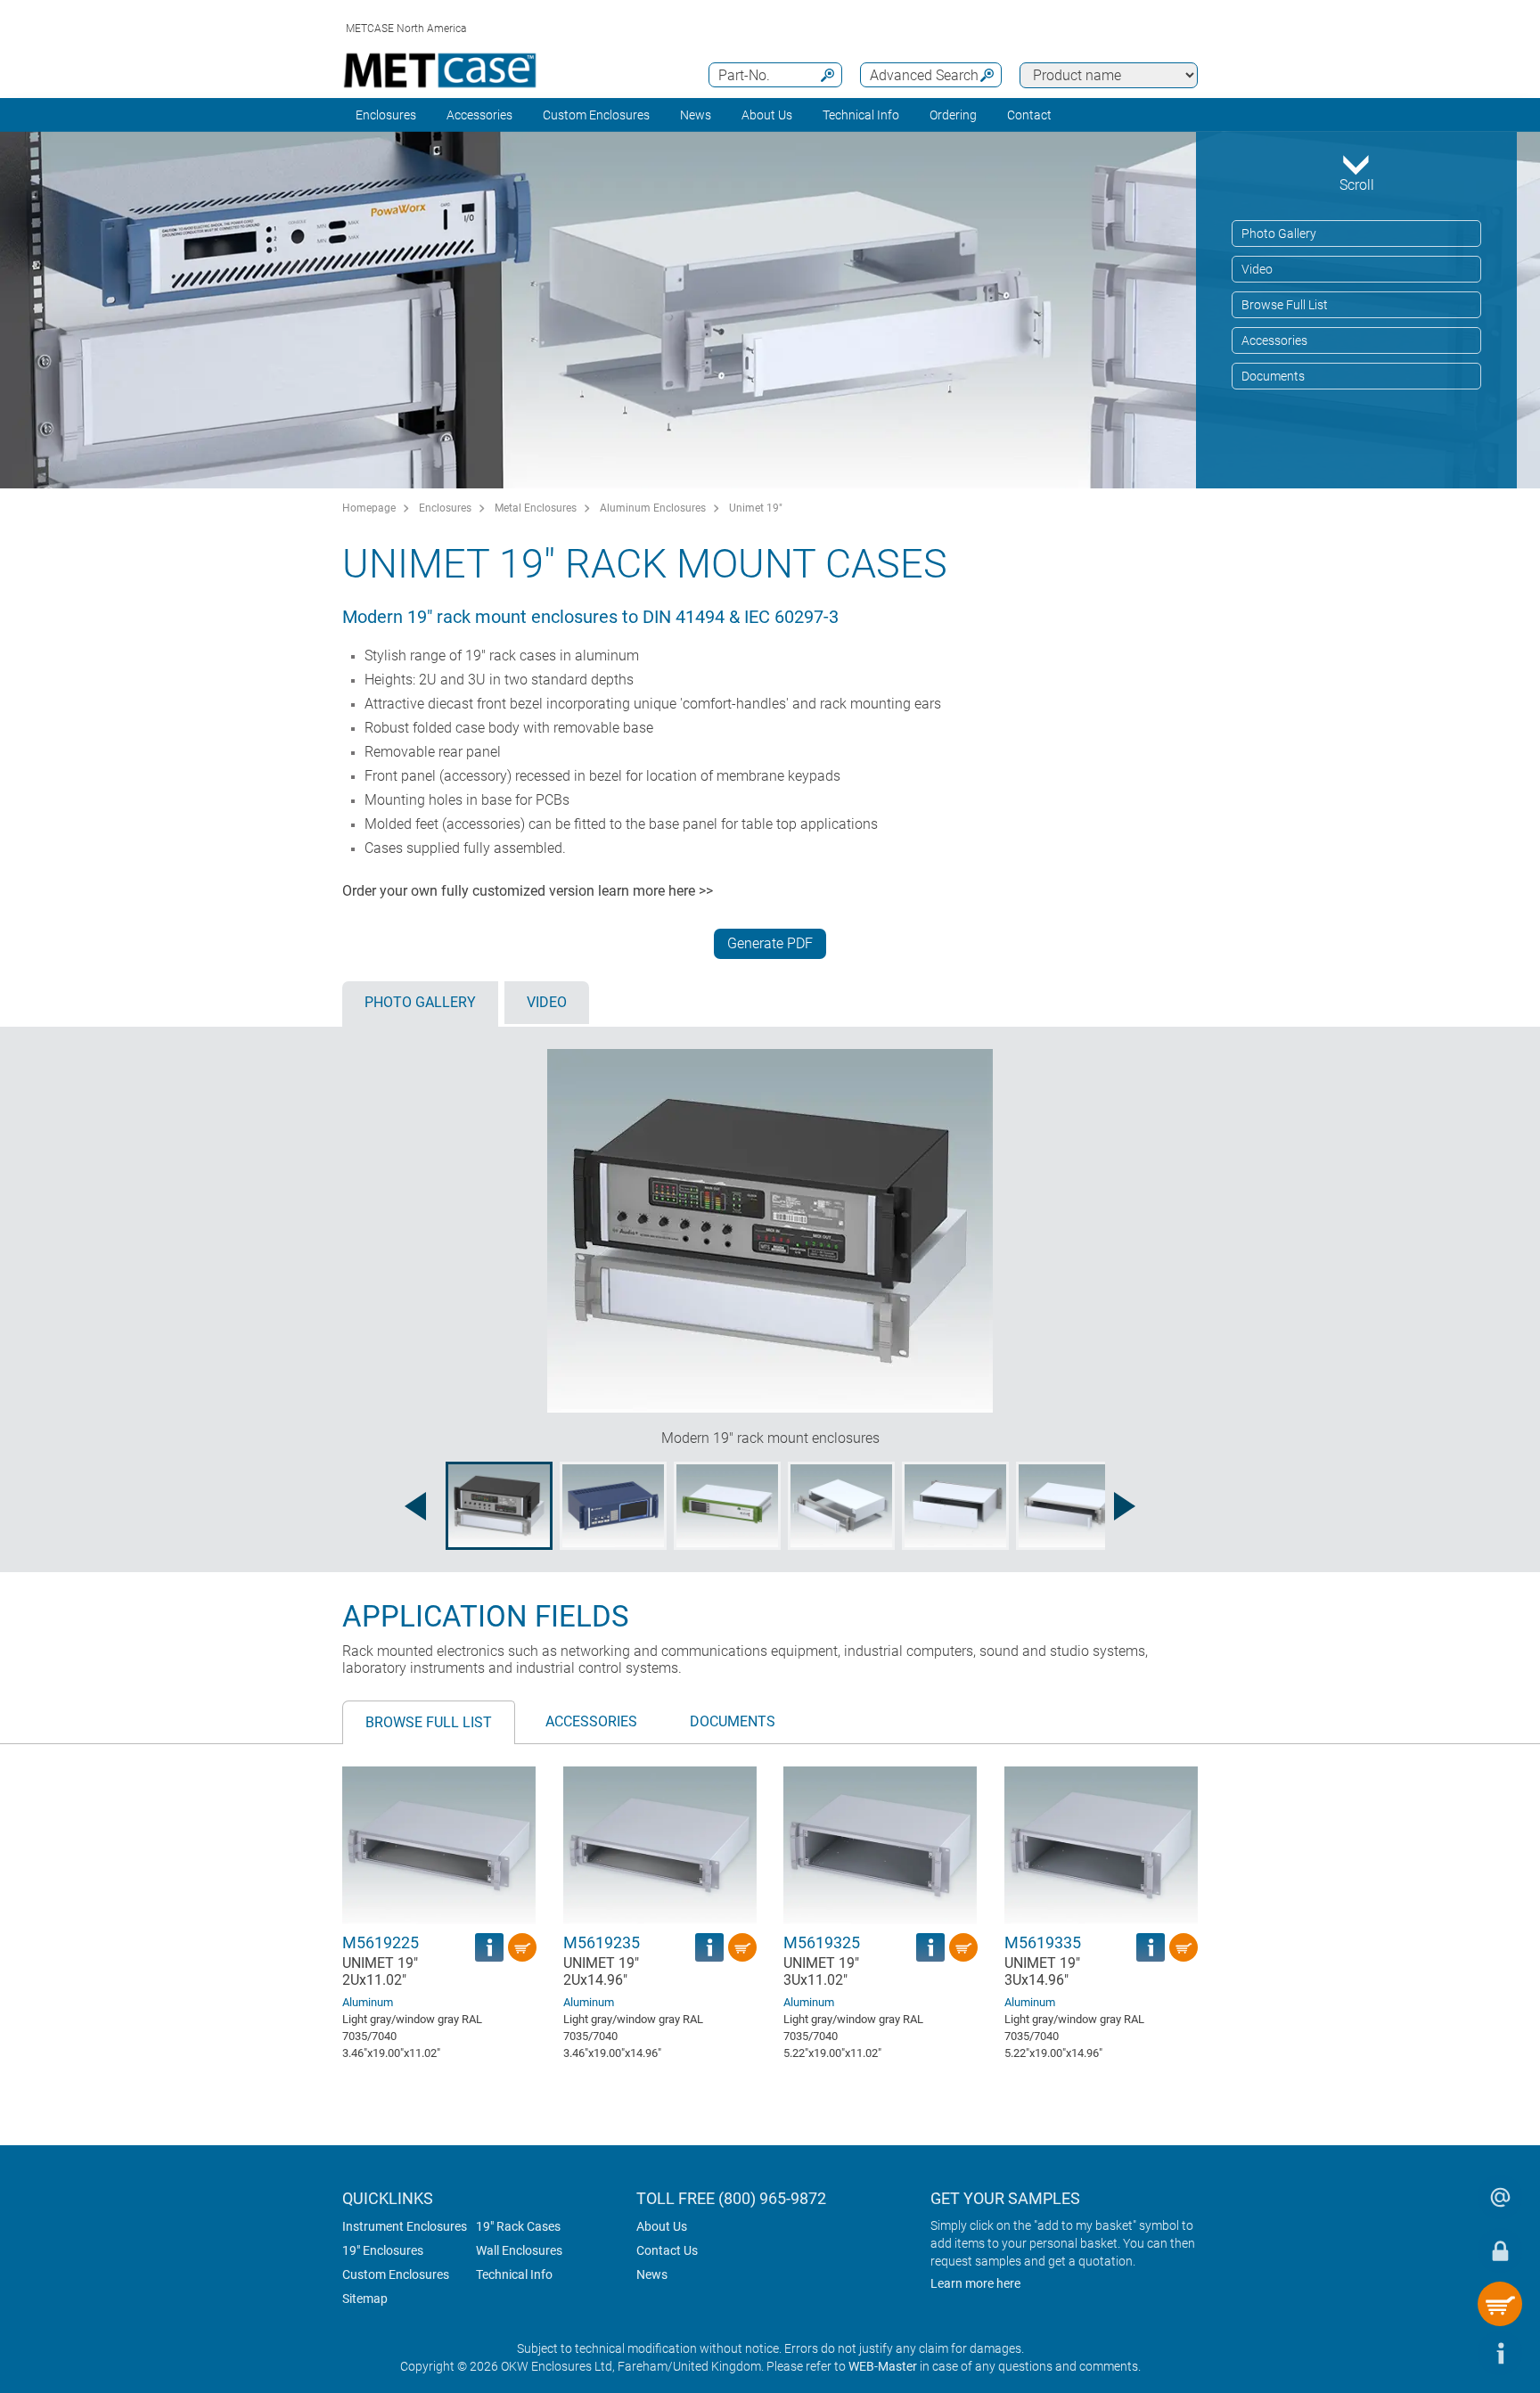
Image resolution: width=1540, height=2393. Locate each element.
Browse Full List (1285, 305)
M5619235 (602, 1942)
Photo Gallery (1279, 234)
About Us (662, 2226)
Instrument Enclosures (405, 2226)
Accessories (479, 115)
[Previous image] (415, 1506)
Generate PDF (770, 943)
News (696, 115)
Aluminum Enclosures (653, 508)
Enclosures (386, 115)
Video (1257, 269)
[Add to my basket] (522, 1947)
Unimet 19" (756, 508)
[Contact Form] (1500, 2197)
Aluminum (368, 2002)
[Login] (1500, 2250)
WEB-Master (883, 2366)
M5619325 (822, 1942)
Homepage (369, 508)
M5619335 (1043, 1942)
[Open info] (1500, 2353)
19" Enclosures (383, 2250)
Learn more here (975, 2283)
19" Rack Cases (518, 2226)
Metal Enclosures (536, 508)
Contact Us (667, 2250)
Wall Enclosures (519, 2250)
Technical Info (514, 2274)
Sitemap (365, 2299)
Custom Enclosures (596, 115)
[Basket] (1500, 2304)
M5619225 (381, 1942)
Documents (1273, 376)
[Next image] (1125, 1506)
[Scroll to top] (1446, 2353)
